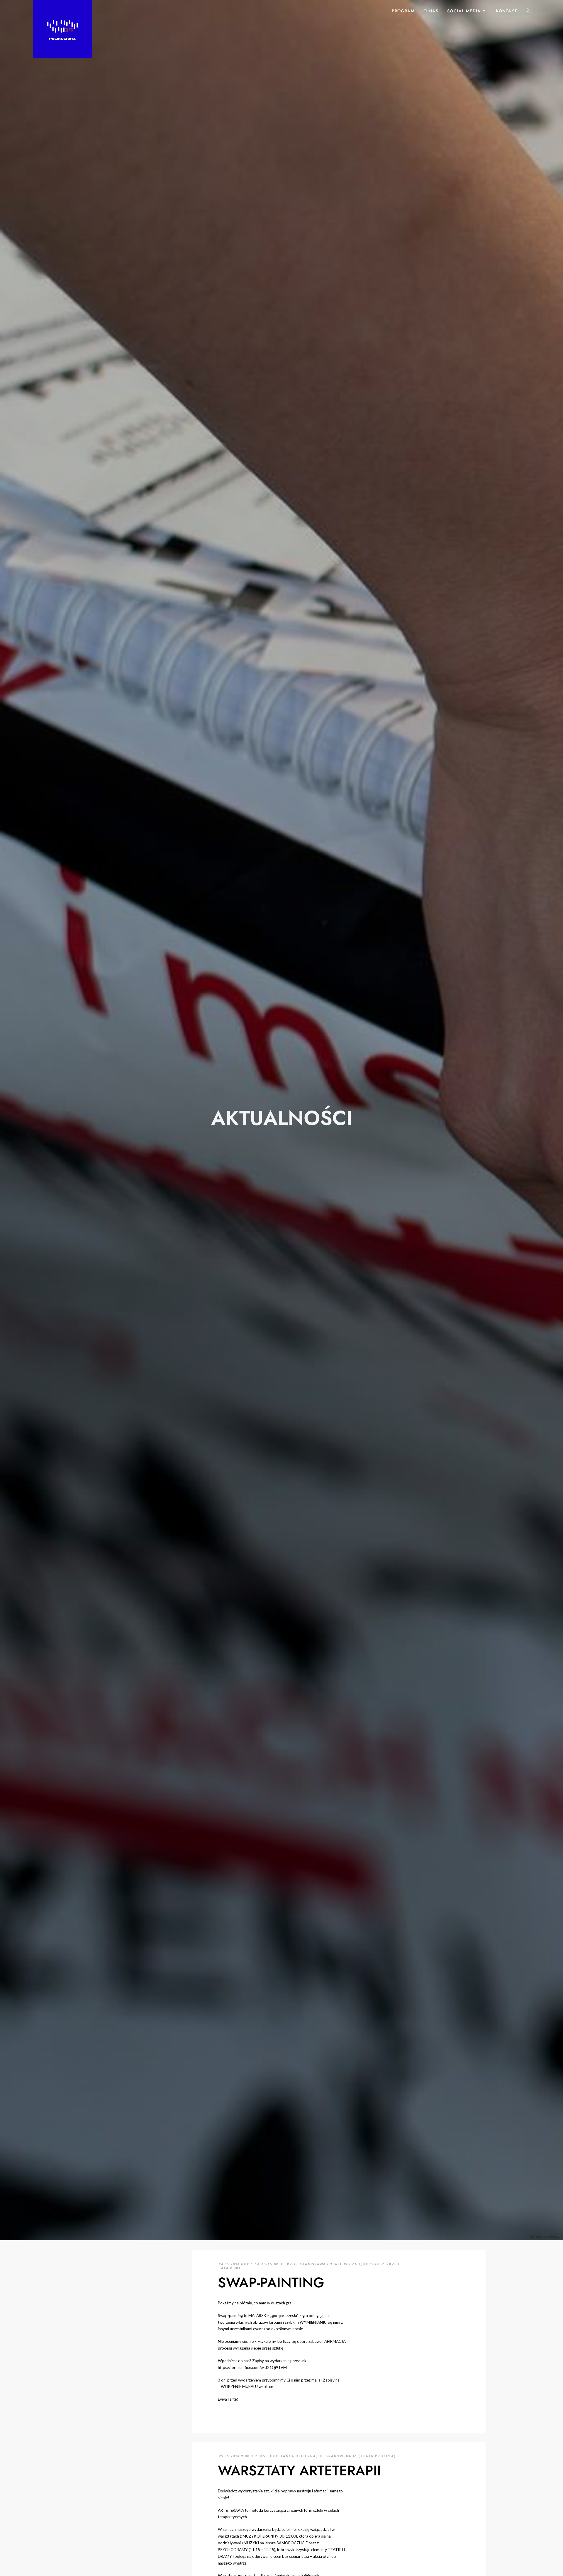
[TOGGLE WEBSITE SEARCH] (528, 11)
